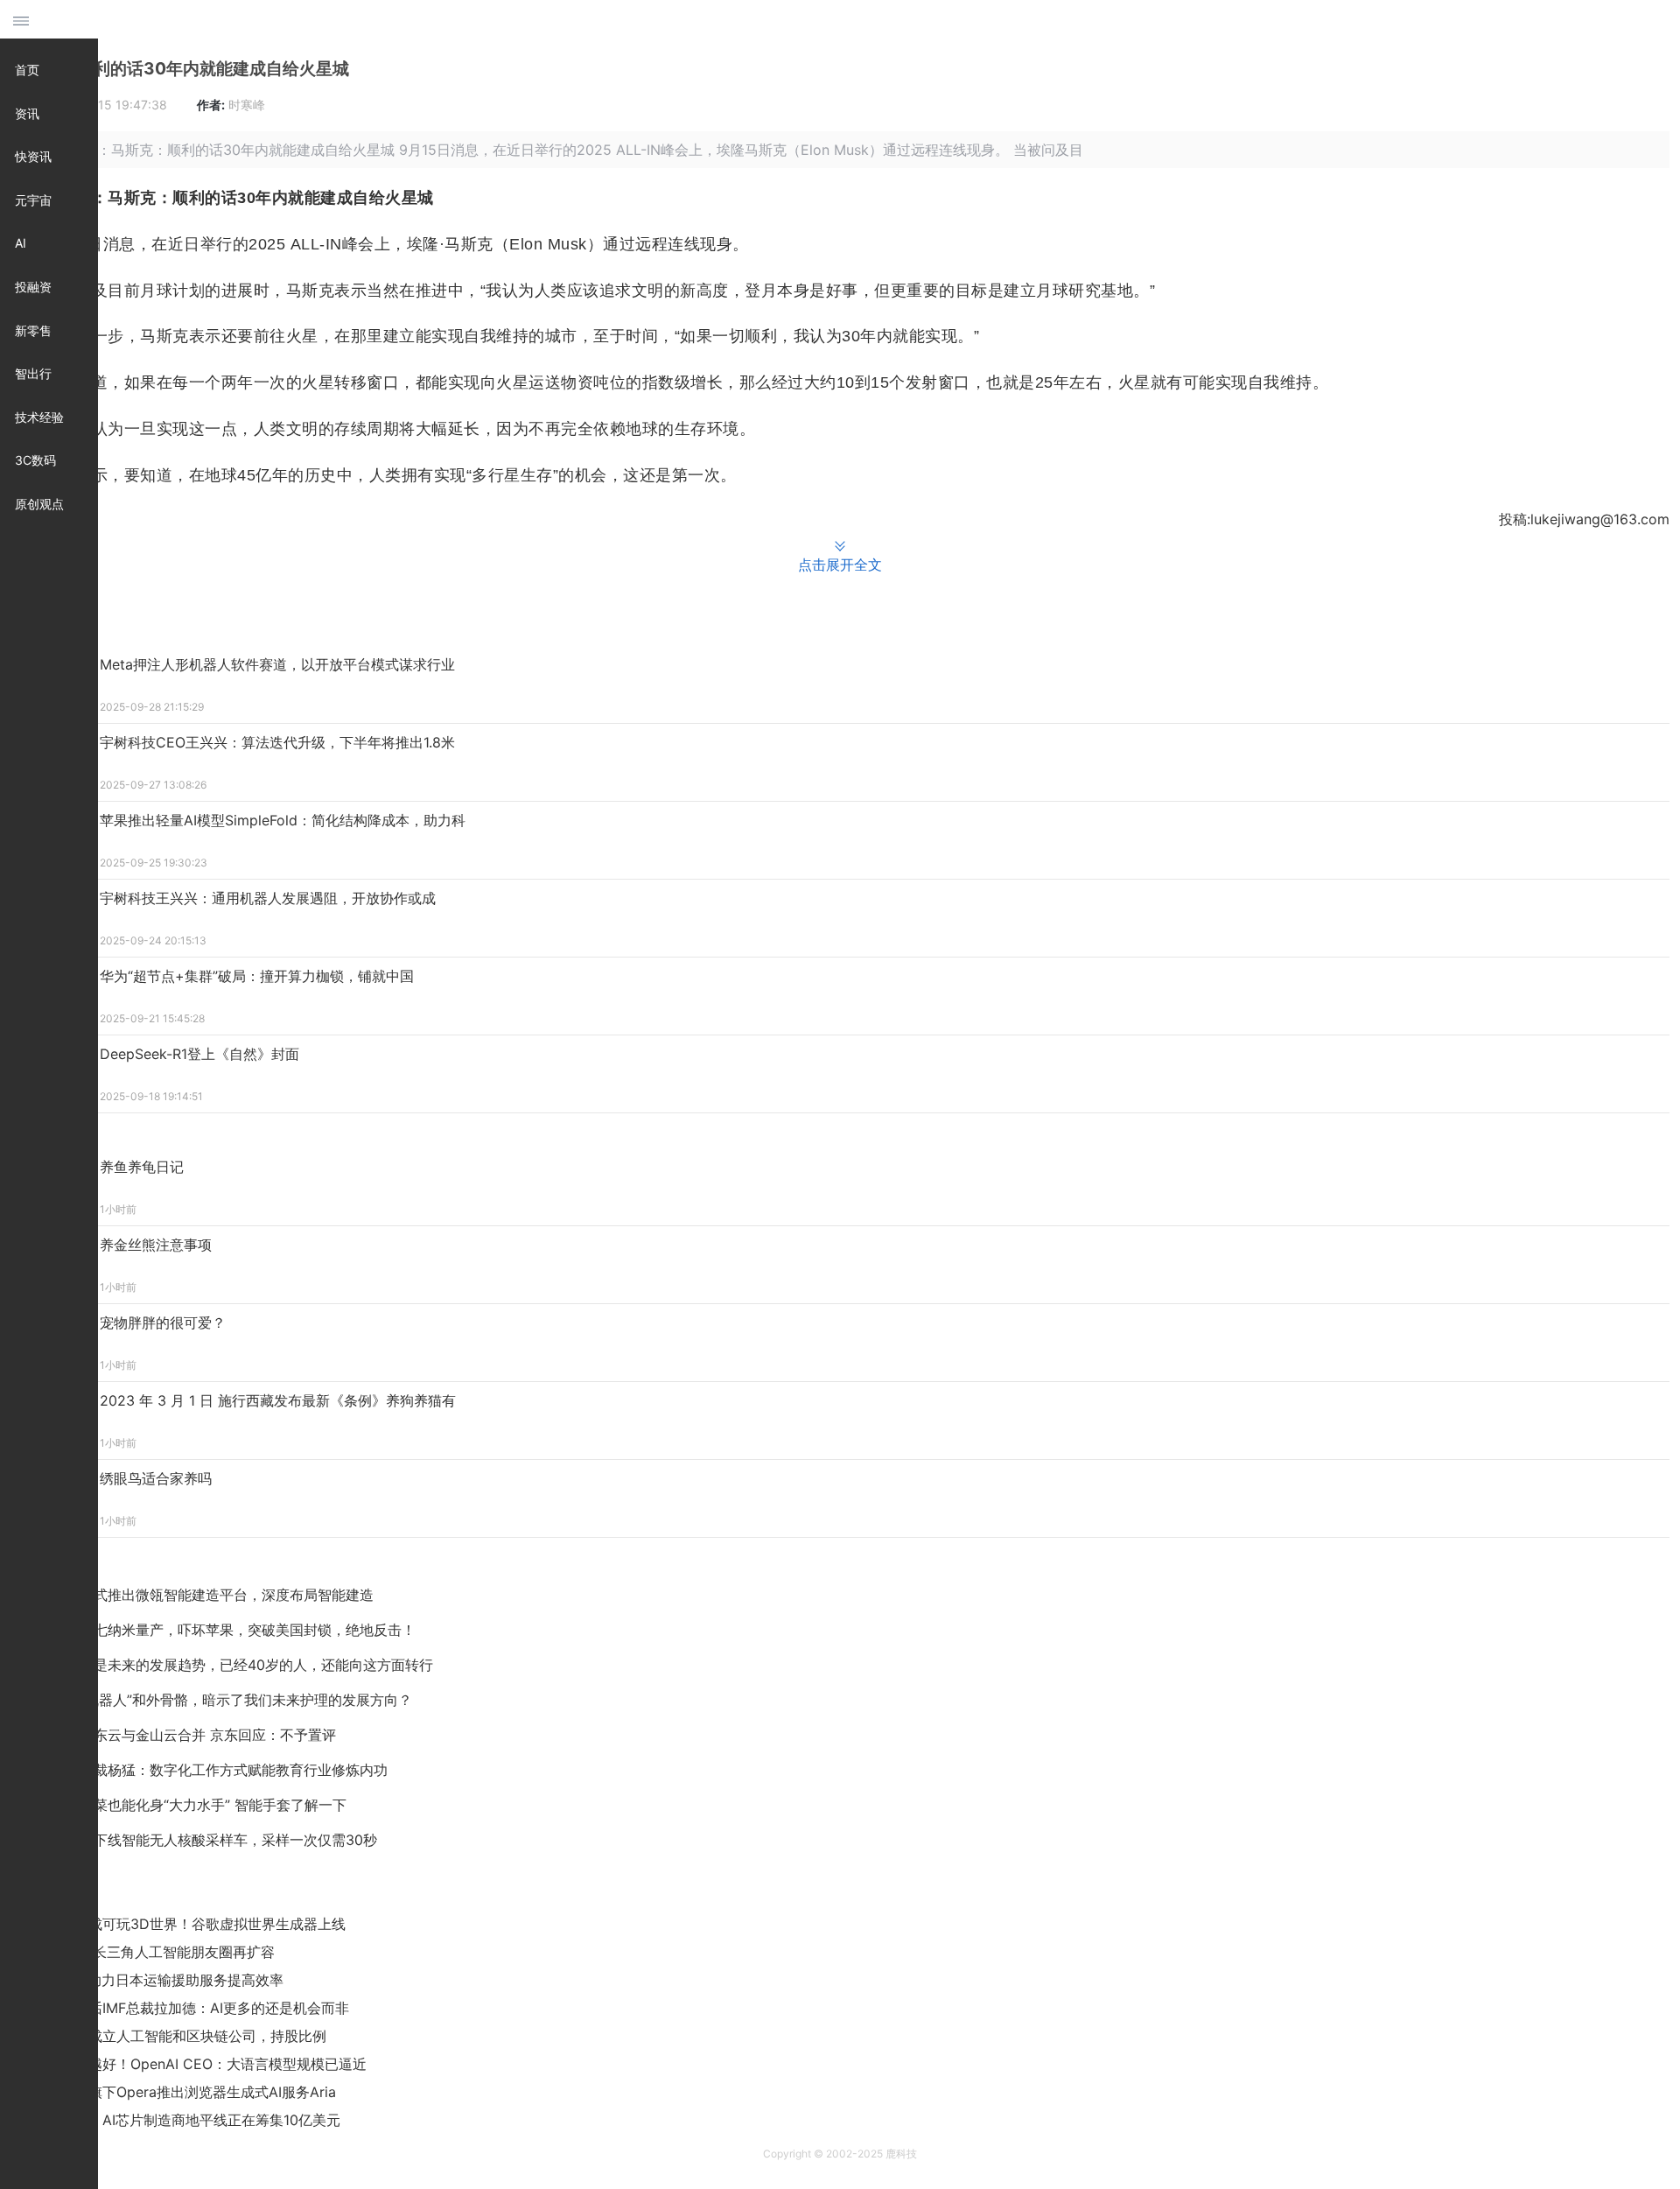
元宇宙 (33, 200)
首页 (27, 70)
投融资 (33, 287)
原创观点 (39, 504)
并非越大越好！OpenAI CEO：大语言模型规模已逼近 (199, 2064)
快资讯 (33, 156)
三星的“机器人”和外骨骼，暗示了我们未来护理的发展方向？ (225, 1700)
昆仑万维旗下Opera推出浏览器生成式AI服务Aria (184, 2092)
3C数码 (35, 460)
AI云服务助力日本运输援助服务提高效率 (158, 1980)
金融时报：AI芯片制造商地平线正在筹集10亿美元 (186, 2120)
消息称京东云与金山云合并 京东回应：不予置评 (187, 1735)
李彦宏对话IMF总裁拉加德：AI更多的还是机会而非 (191, 2008)
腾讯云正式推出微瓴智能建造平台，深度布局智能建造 (206, 1595)
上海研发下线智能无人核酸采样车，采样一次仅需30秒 (207, 1840)
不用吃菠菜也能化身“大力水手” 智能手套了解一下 (192, 1805)
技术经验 (39, 417)
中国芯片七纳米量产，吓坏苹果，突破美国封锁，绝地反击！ (227, 1630)
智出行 (33, 373)
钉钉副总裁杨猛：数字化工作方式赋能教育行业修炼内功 (213, 1770)
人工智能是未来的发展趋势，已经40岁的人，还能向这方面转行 (235, 1665)
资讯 (27, 113)
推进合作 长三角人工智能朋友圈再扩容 (154, 1952)
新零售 (33, 330)
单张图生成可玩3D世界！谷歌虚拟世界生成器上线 (189, 1924)
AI (21, 243)
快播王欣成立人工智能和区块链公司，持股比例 (179, 2036)
